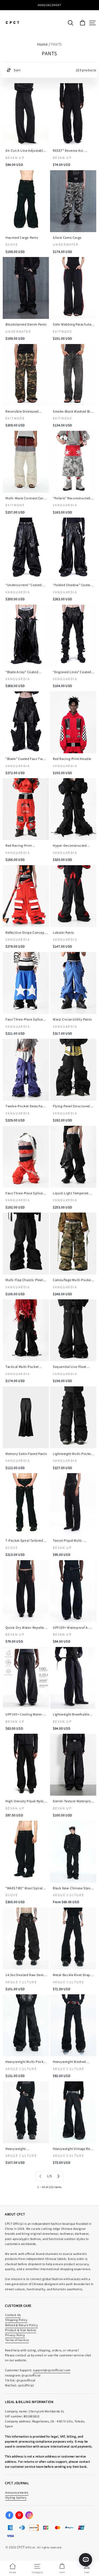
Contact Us (13, 2315)
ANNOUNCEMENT (50, 5)
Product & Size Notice (21, 2330)
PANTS (56, 44)
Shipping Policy (16, 2320)
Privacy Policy (15, 2335)
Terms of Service (17, 2340)
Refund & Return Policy (22, 2325)
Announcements (17, 2492)
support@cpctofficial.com (52, 2370)
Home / (44, 44)
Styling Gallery (16, 2497)
